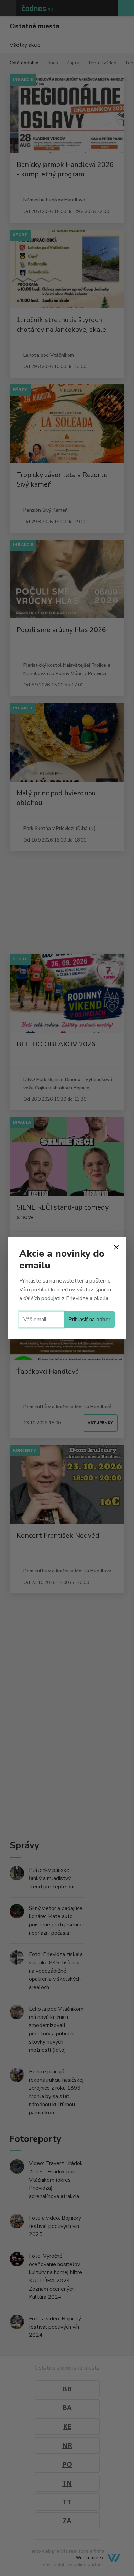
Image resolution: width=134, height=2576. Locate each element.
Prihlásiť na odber (89, 1320)
